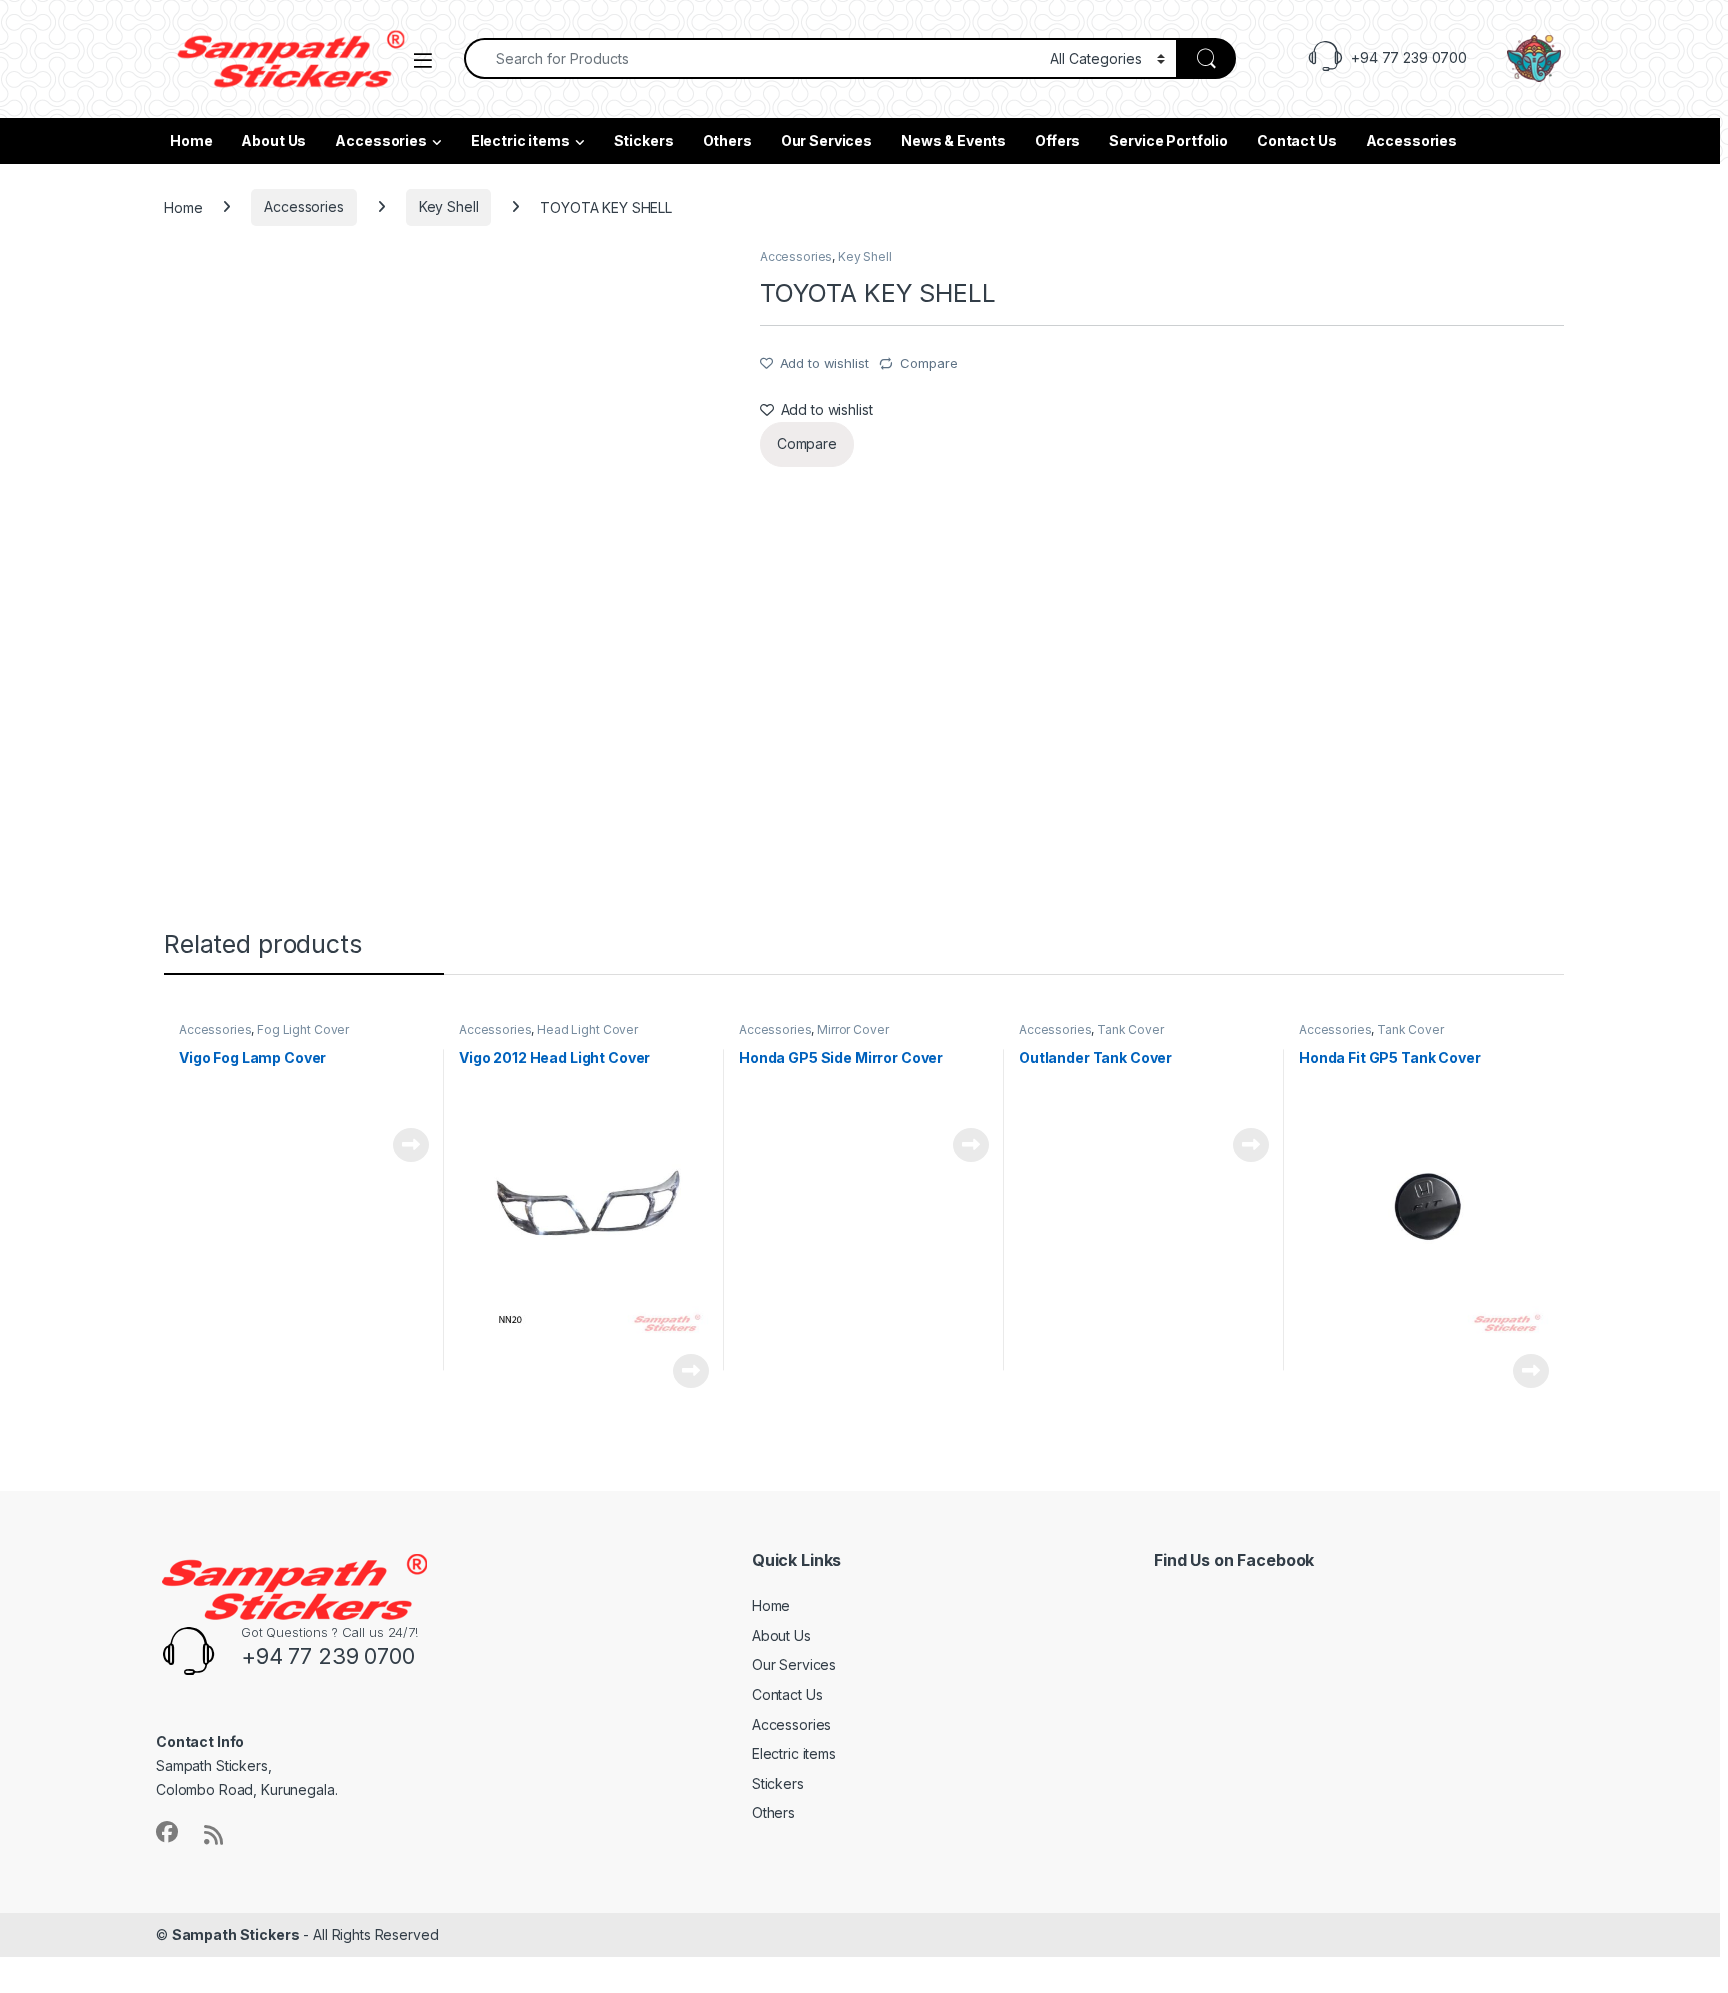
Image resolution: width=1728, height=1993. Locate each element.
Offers (1057, 140)
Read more (411, 1145)
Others (727, 140)
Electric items (520, 140)
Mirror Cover (852, 1029)
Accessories (380, 140)
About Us (273, 140)
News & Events (953, 140)
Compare (928, 363)
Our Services (826, 140)
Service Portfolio (1168, 140)
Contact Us (1297, 140)
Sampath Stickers (236, 1934)
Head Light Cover (587, 1029)
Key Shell (449, 206)
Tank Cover (1130, 1029)
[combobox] (751, 58)
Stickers (644, 140)
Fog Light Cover (303, 1029)
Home (191, 140)
